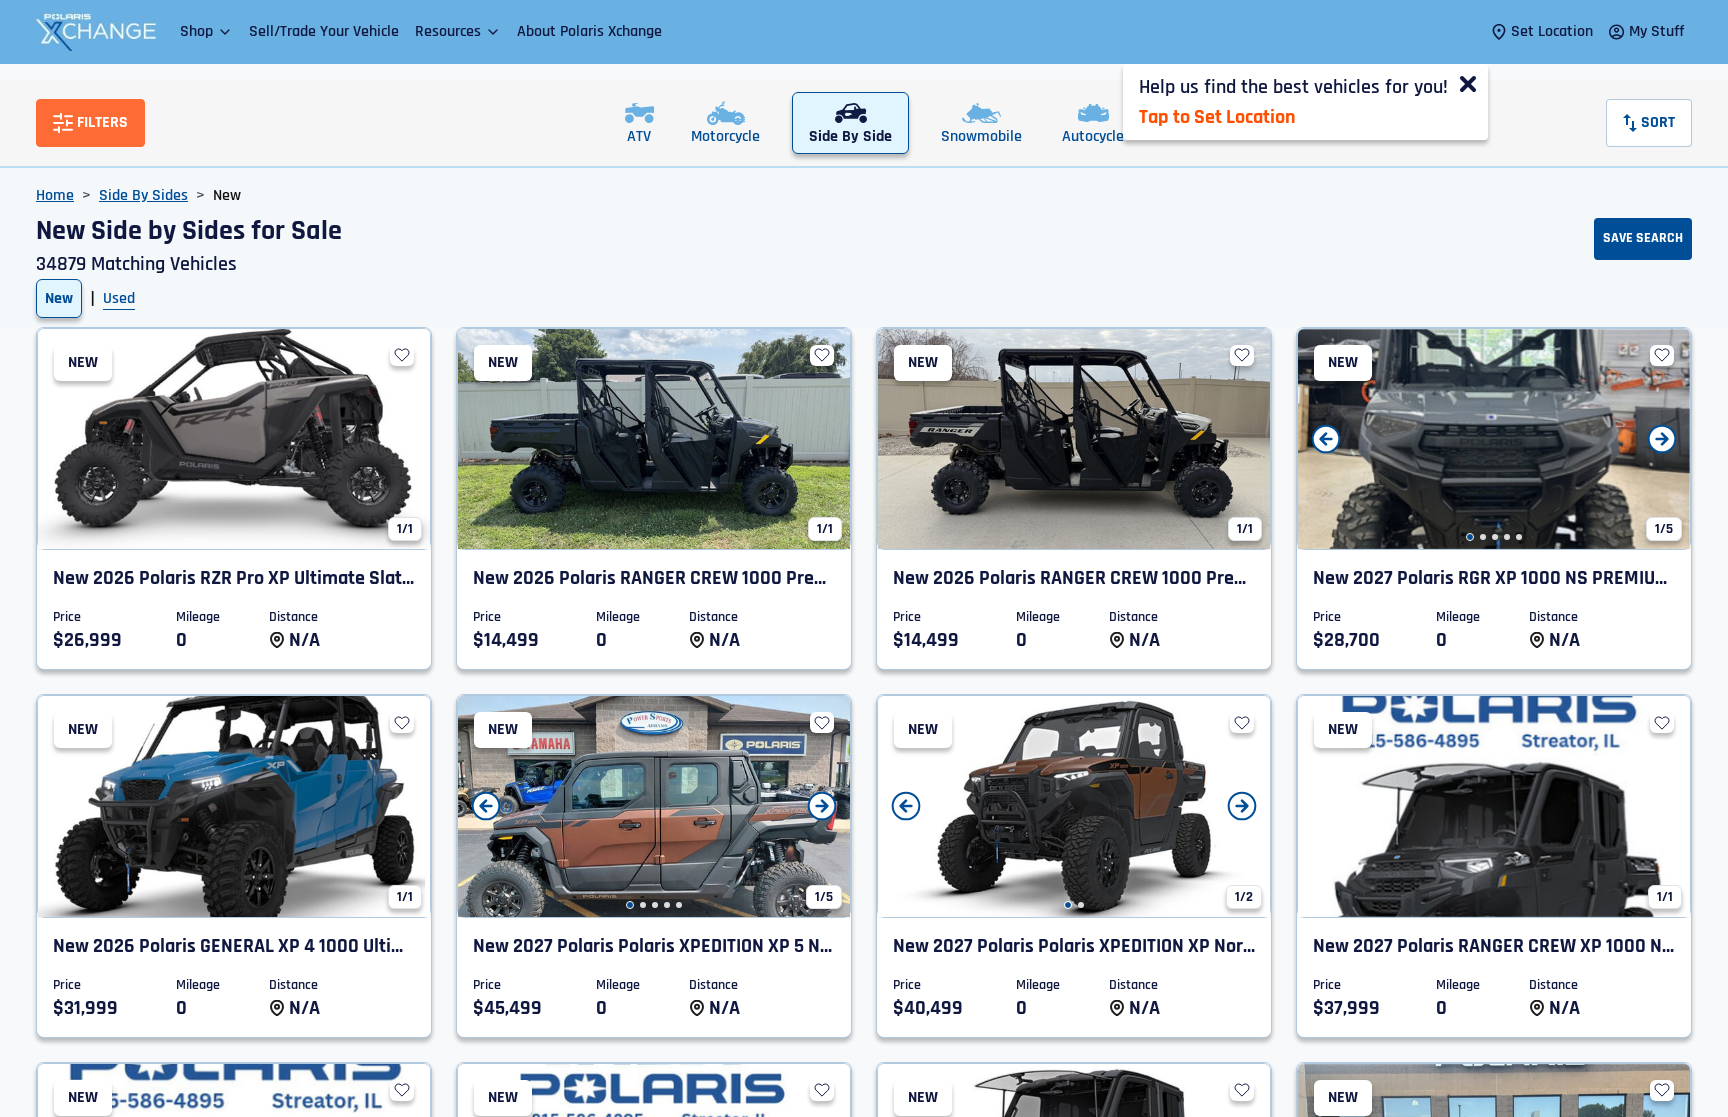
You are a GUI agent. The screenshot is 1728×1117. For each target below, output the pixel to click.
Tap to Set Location (1217, 117)
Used (119, 298)
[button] (206, 31)
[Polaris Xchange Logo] (96, 32)
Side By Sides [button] (143, 195)
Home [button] (55, 195)
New (59, 298)
